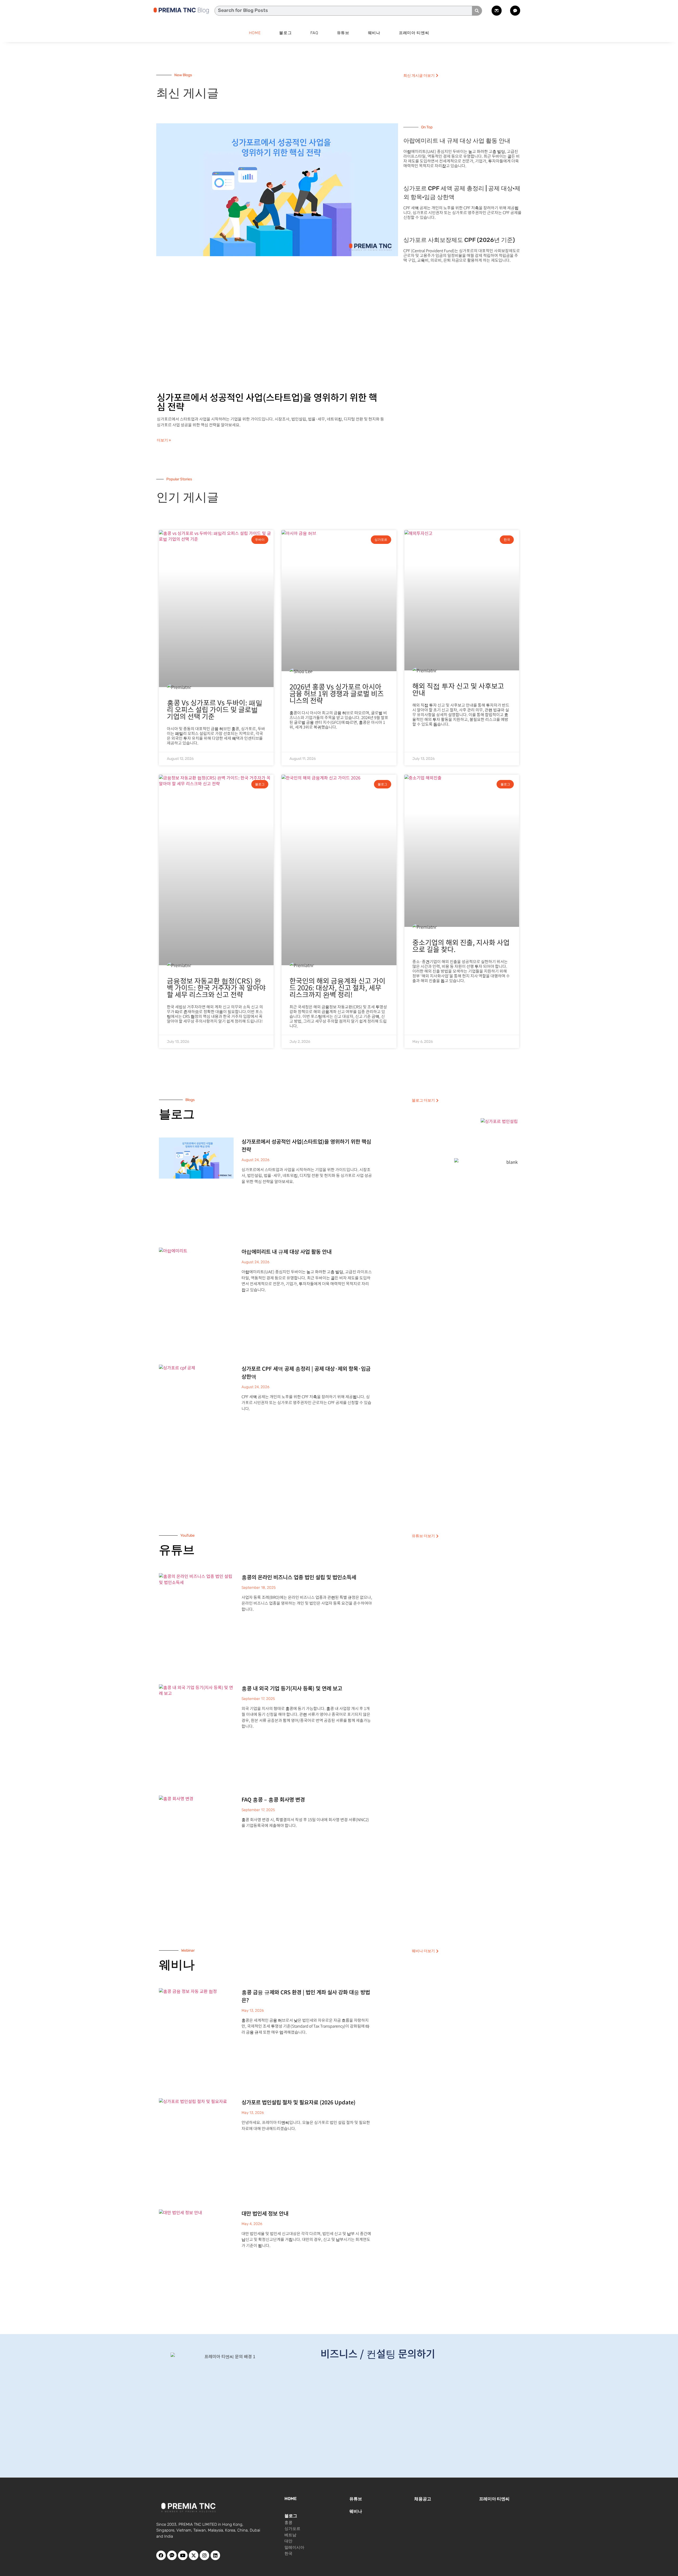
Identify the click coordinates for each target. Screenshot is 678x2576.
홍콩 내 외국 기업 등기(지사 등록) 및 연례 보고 (292, 1688)
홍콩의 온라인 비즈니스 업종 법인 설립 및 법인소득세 (299, 1577)
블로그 (285, 33)
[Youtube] (183, 2555)
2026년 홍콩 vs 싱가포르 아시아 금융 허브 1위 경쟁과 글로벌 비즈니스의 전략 (337, 693)
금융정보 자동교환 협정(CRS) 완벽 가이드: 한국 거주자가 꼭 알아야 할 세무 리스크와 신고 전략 (216, 987)
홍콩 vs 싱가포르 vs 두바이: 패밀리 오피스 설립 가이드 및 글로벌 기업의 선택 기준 (215, 709)
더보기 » (164, 440)
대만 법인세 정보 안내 (265, 2213)
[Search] (477, 11)
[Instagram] (204, 2555)
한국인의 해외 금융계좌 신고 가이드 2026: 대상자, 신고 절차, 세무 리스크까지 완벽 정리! (337, 987)
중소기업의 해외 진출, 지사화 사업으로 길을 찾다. (461, 946)
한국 (288, 2554)
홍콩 (288, 2523)
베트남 (290, 2535)
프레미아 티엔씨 (414, 33)
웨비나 (374, 33)
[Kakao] (172, 2555)
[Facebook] (161, 2555)
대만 (288, 2541)
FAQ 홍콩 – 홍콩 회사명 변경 (273, 1799)
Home (255, 33)
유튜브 (343, 33)
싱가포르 (292, 2529)
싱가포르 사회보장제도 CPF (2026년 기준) (459, 240)
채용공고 (423, 2499)
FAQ (314, 33)
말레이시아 (294, 2547)
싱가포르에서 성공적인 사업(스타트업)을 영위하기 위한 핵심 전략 (267, 401)
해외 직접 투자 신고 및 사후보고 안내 (458, 689)
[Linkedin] (215, 2555)
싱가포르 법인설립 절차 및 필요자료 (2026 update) (298, 2102)
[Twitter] (194, 2555)
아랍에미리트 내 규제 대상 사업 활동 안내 (457, 141)
